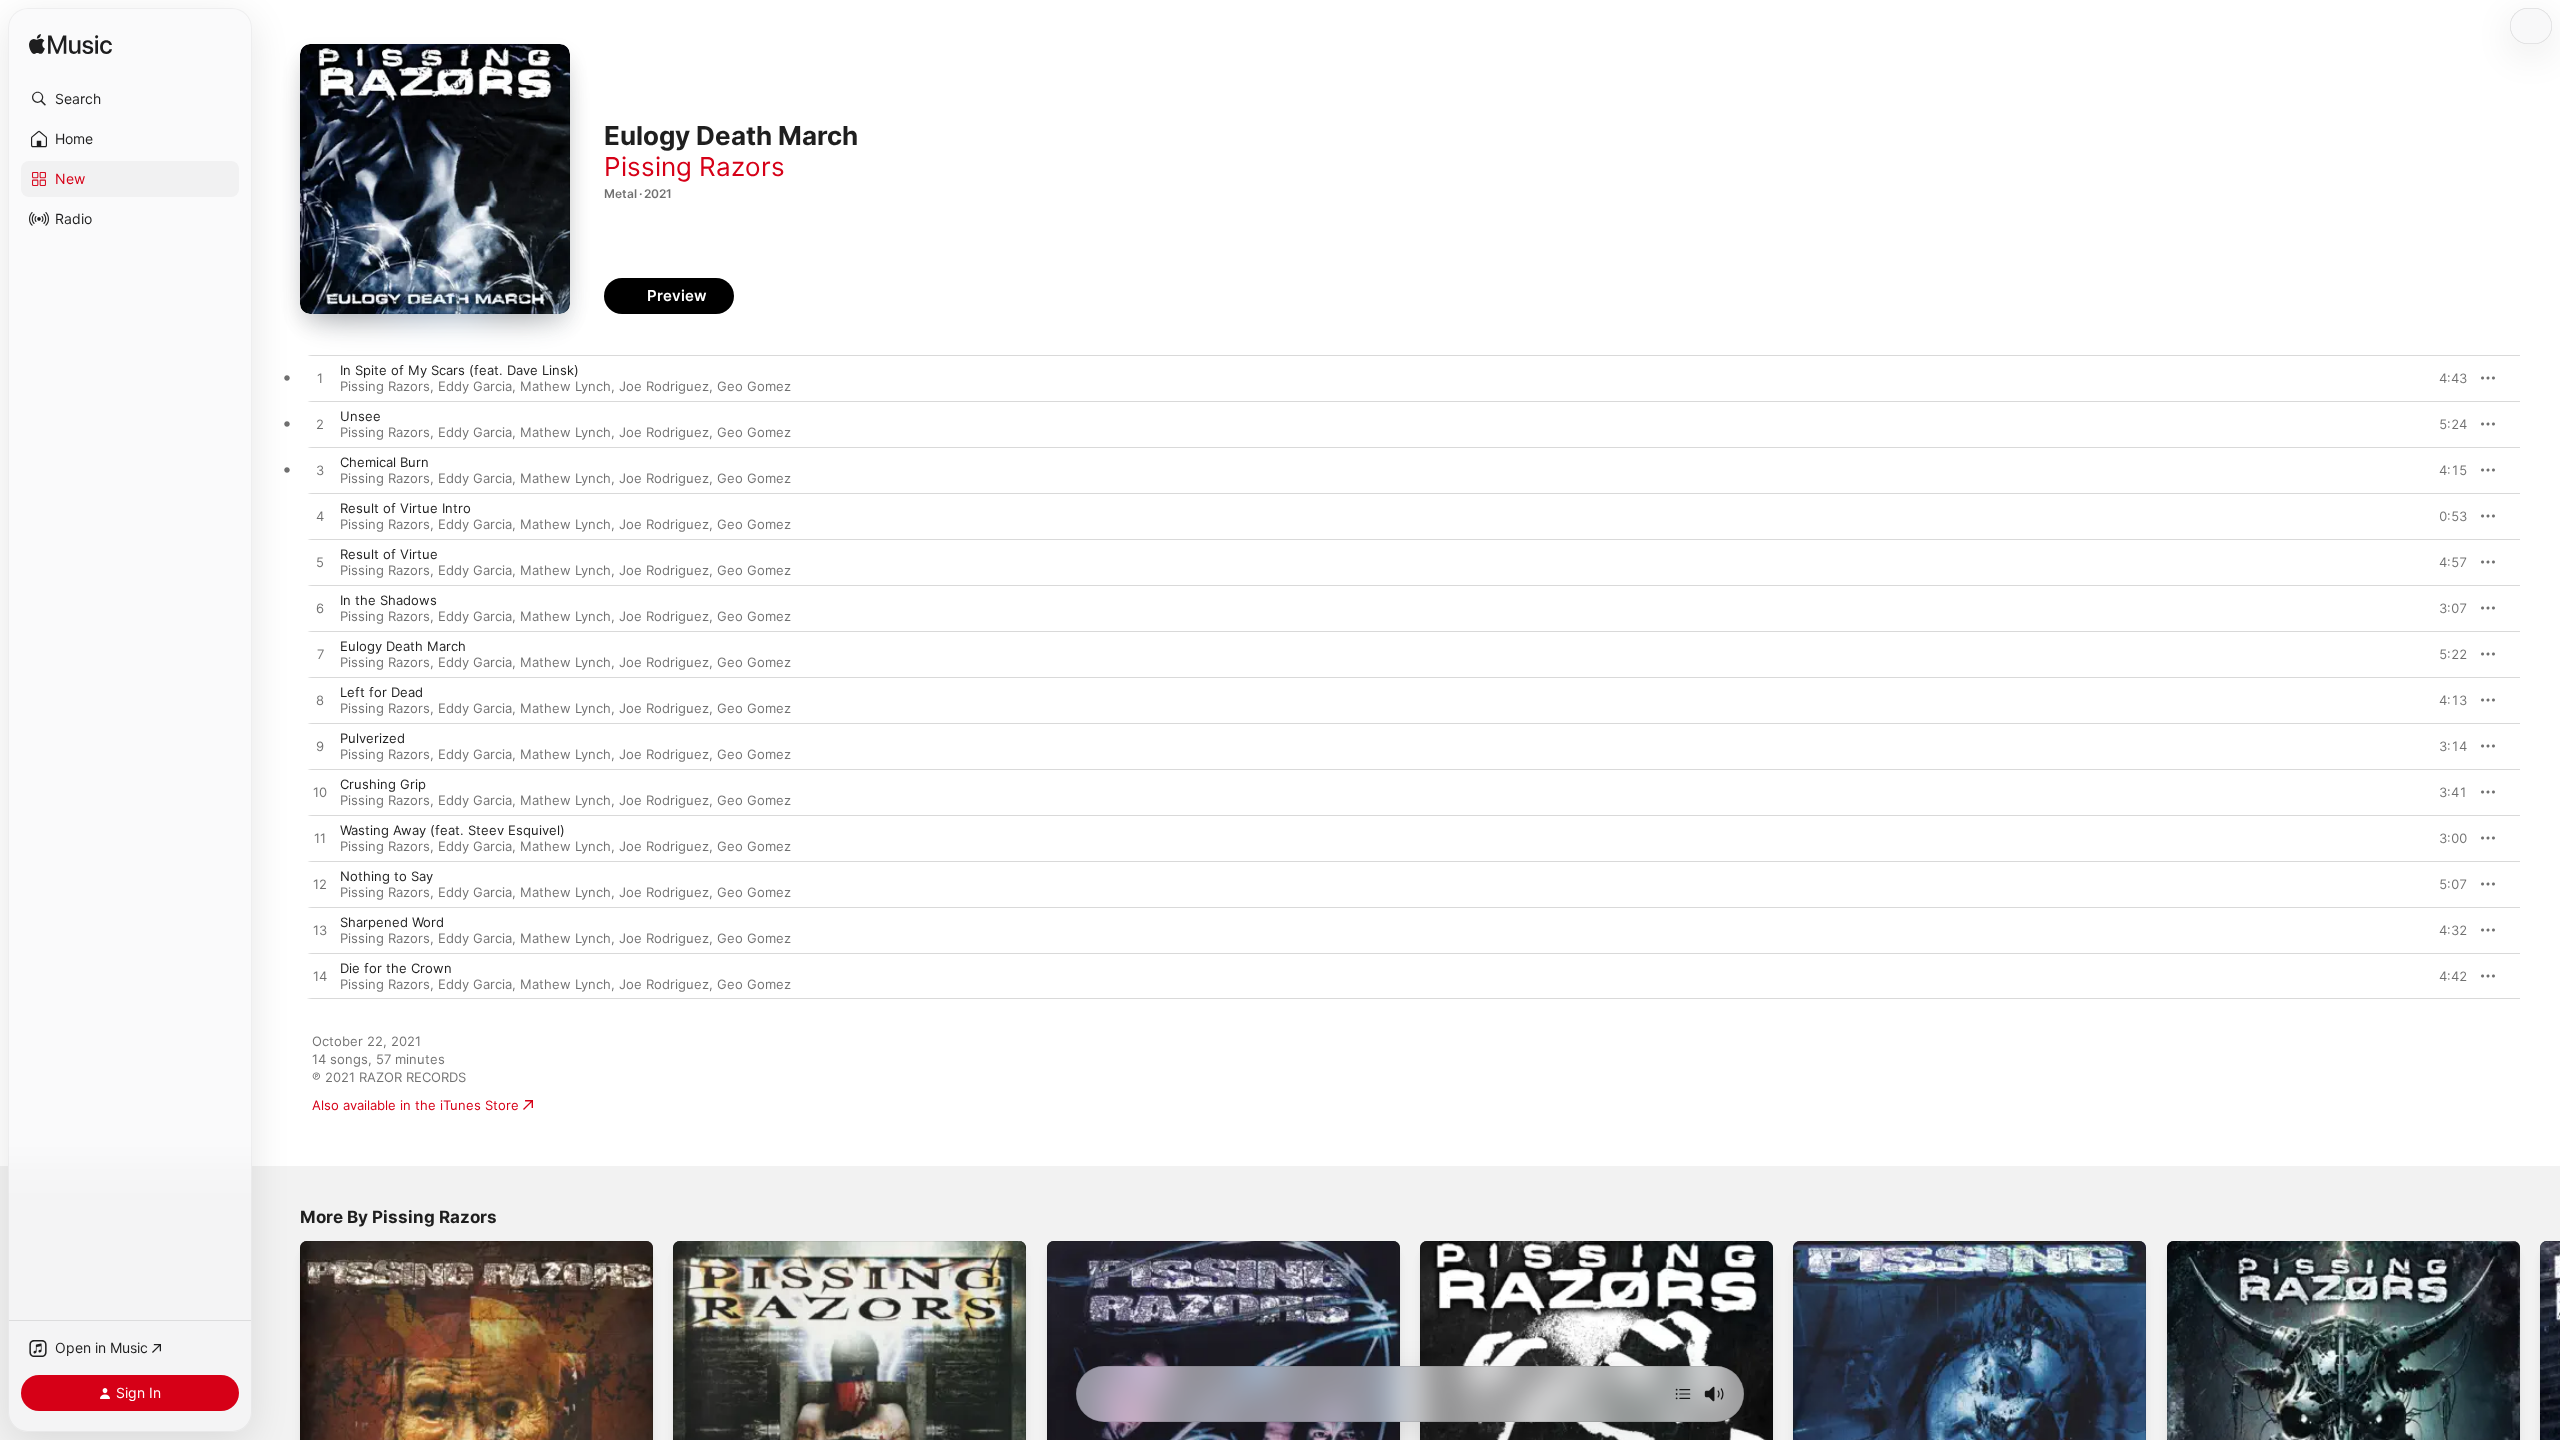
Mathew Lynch (565, 386)
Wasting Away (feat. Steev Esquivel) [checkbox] (452, 830)
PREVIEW (2445, 378)
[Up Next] (1683, 1394)
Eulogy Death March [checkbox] (403, 646)
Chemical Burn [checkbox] (384, 462)
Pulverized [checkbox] (372, 738)
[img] (70, 45)
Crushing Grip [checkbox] (383, 784)
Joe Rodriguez (664, 386)
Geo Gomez (754, 386)
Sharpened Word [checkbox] (392, 922)
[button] (130, 99)
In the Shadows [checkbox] (388, 600)
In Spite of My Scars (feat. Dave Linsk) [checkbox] (459, 370)
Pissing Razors (694, 166)
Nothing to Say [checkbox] (386, 876)
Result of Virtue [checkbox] (389, 554)
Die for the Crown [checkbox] (396, 968)
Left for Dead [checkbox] (381, 692)
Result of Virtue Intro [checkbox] (405, 508)
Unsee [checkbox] (360, 416)
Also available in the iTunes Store (415, 1105)
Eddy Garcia (475, 386)
